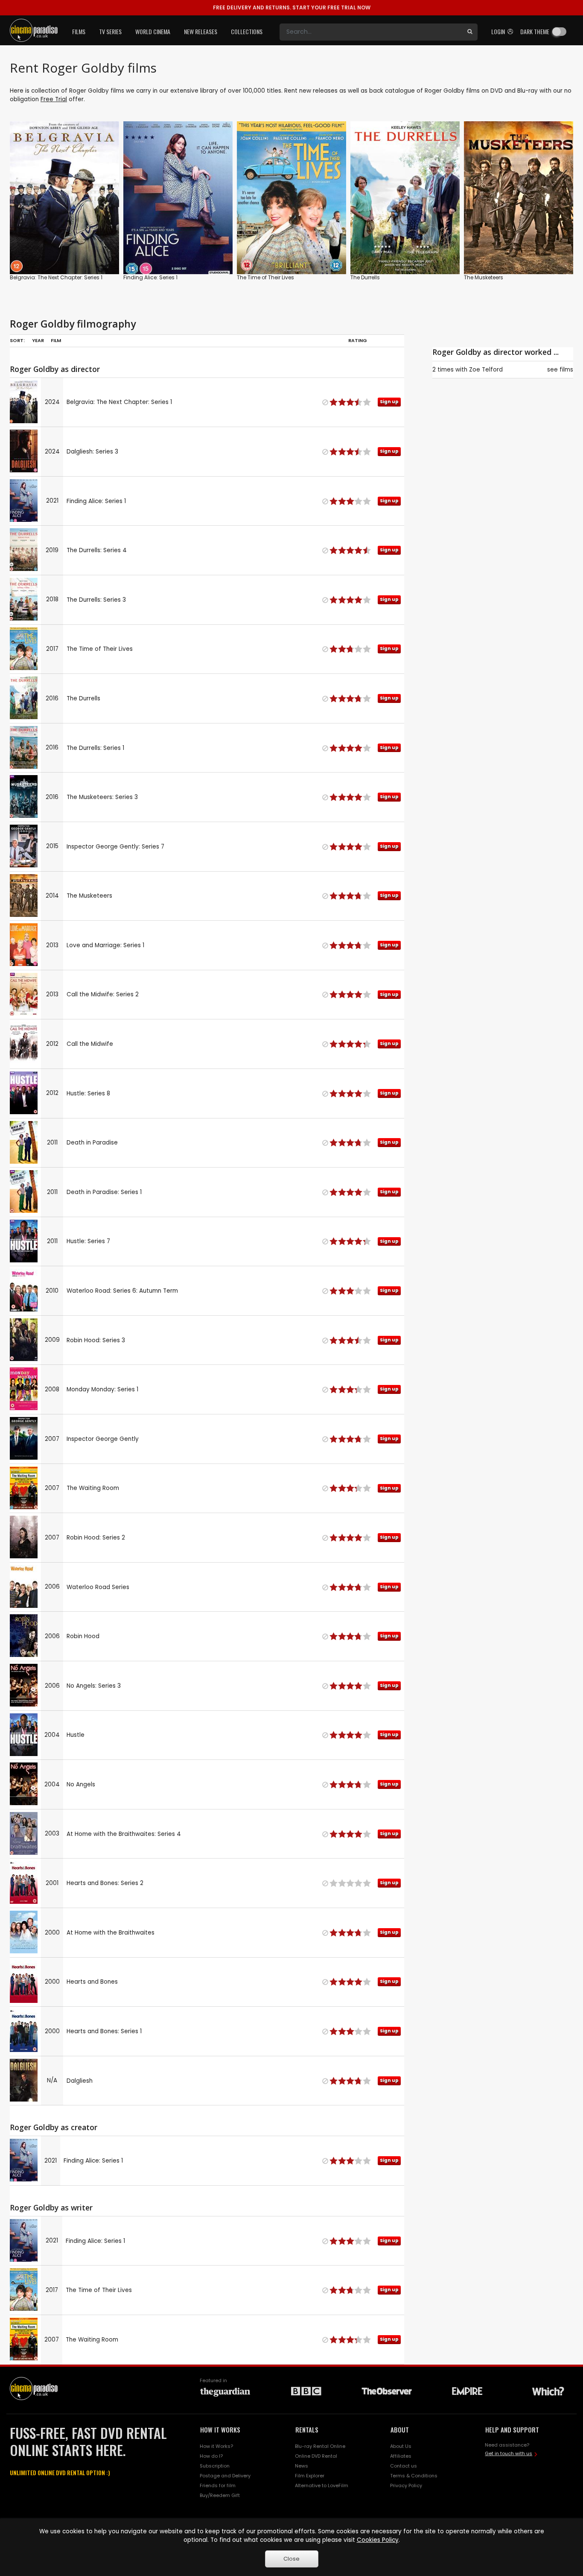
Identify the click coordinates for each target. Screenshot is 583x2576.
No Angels (81, 1784)
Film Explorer (310, 2476)
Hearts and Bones (92, 1982)
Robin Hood (83, 1636)
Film (56, 340)
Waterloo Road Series (98, 1587)
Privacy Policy (406, 2485)
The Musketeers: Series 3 (102, 797)
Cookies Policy (378, 2540)
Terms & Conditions (414, 2476)
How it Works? (216, 2446)
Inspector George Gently (103, 1439)
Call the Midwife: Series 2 (103, 994)
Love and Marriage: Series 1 (105, 945)
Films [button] (79, 31)
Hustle (76, 1735)
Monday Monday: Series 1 (102, 1389)
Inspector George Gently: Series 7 (115, 847)
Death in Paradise (92, 1143)
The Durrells (365, 277)
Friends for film (218, 2485)
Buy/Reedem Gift (220, 2495)
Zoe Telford (486, 370)
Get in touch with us (509, 2453)
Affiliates (401, 2456)
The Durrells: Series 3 (96, 600)
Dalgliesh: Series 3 (92, 452)
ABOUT (400, 2430)
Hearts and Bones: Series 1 (104, 2031)
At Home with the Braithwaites (111, 1933)
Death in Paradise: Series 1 (104, 1192)
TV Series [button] (110, 31)
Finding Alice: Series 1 (150, 277)
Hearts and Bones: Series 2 (105, 1883)
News (302, 2466)
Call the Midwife (90, 1044)
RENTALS (307, 2430)
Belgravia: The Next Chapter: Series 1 (56, 277)
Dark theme (535, 31)
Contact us (404, 2466)
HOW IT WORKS (220, 2430)
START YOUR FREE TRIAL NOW (292, 7)
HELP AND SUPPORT (512, 2430)
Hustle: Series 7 (88, 1241)
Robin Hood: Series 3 (96, 1340)
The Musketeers (484, 277)
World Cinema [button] (153, 31)
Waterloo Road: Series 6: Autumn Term (122, 1291)
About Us (401, 2446)
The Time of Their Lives (265, 277)
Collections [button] (247, 31)
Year (38, 340)
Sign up (65, 250)
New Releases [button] (201, 31)
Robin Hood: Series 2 (96, 1538)
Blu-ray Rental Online (320, 2446)
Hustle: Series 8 (88, 1093)
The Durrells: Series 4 (97, 550)
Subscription (215, 2466)
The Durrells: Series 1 (95, 748)
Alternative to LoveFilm (322, 2485)
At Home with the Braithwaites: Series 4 (124, 1834)
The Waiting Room (93, 1488)
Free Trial (54, 99)
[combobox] (371, 32)
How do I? (211, 2456)
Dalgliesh (80, 2081)
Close (291, 2559)
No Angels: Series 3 (94, 1686)
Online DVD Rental (316, 2456)
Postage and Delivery (225, 2476)
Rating (358, 340)
